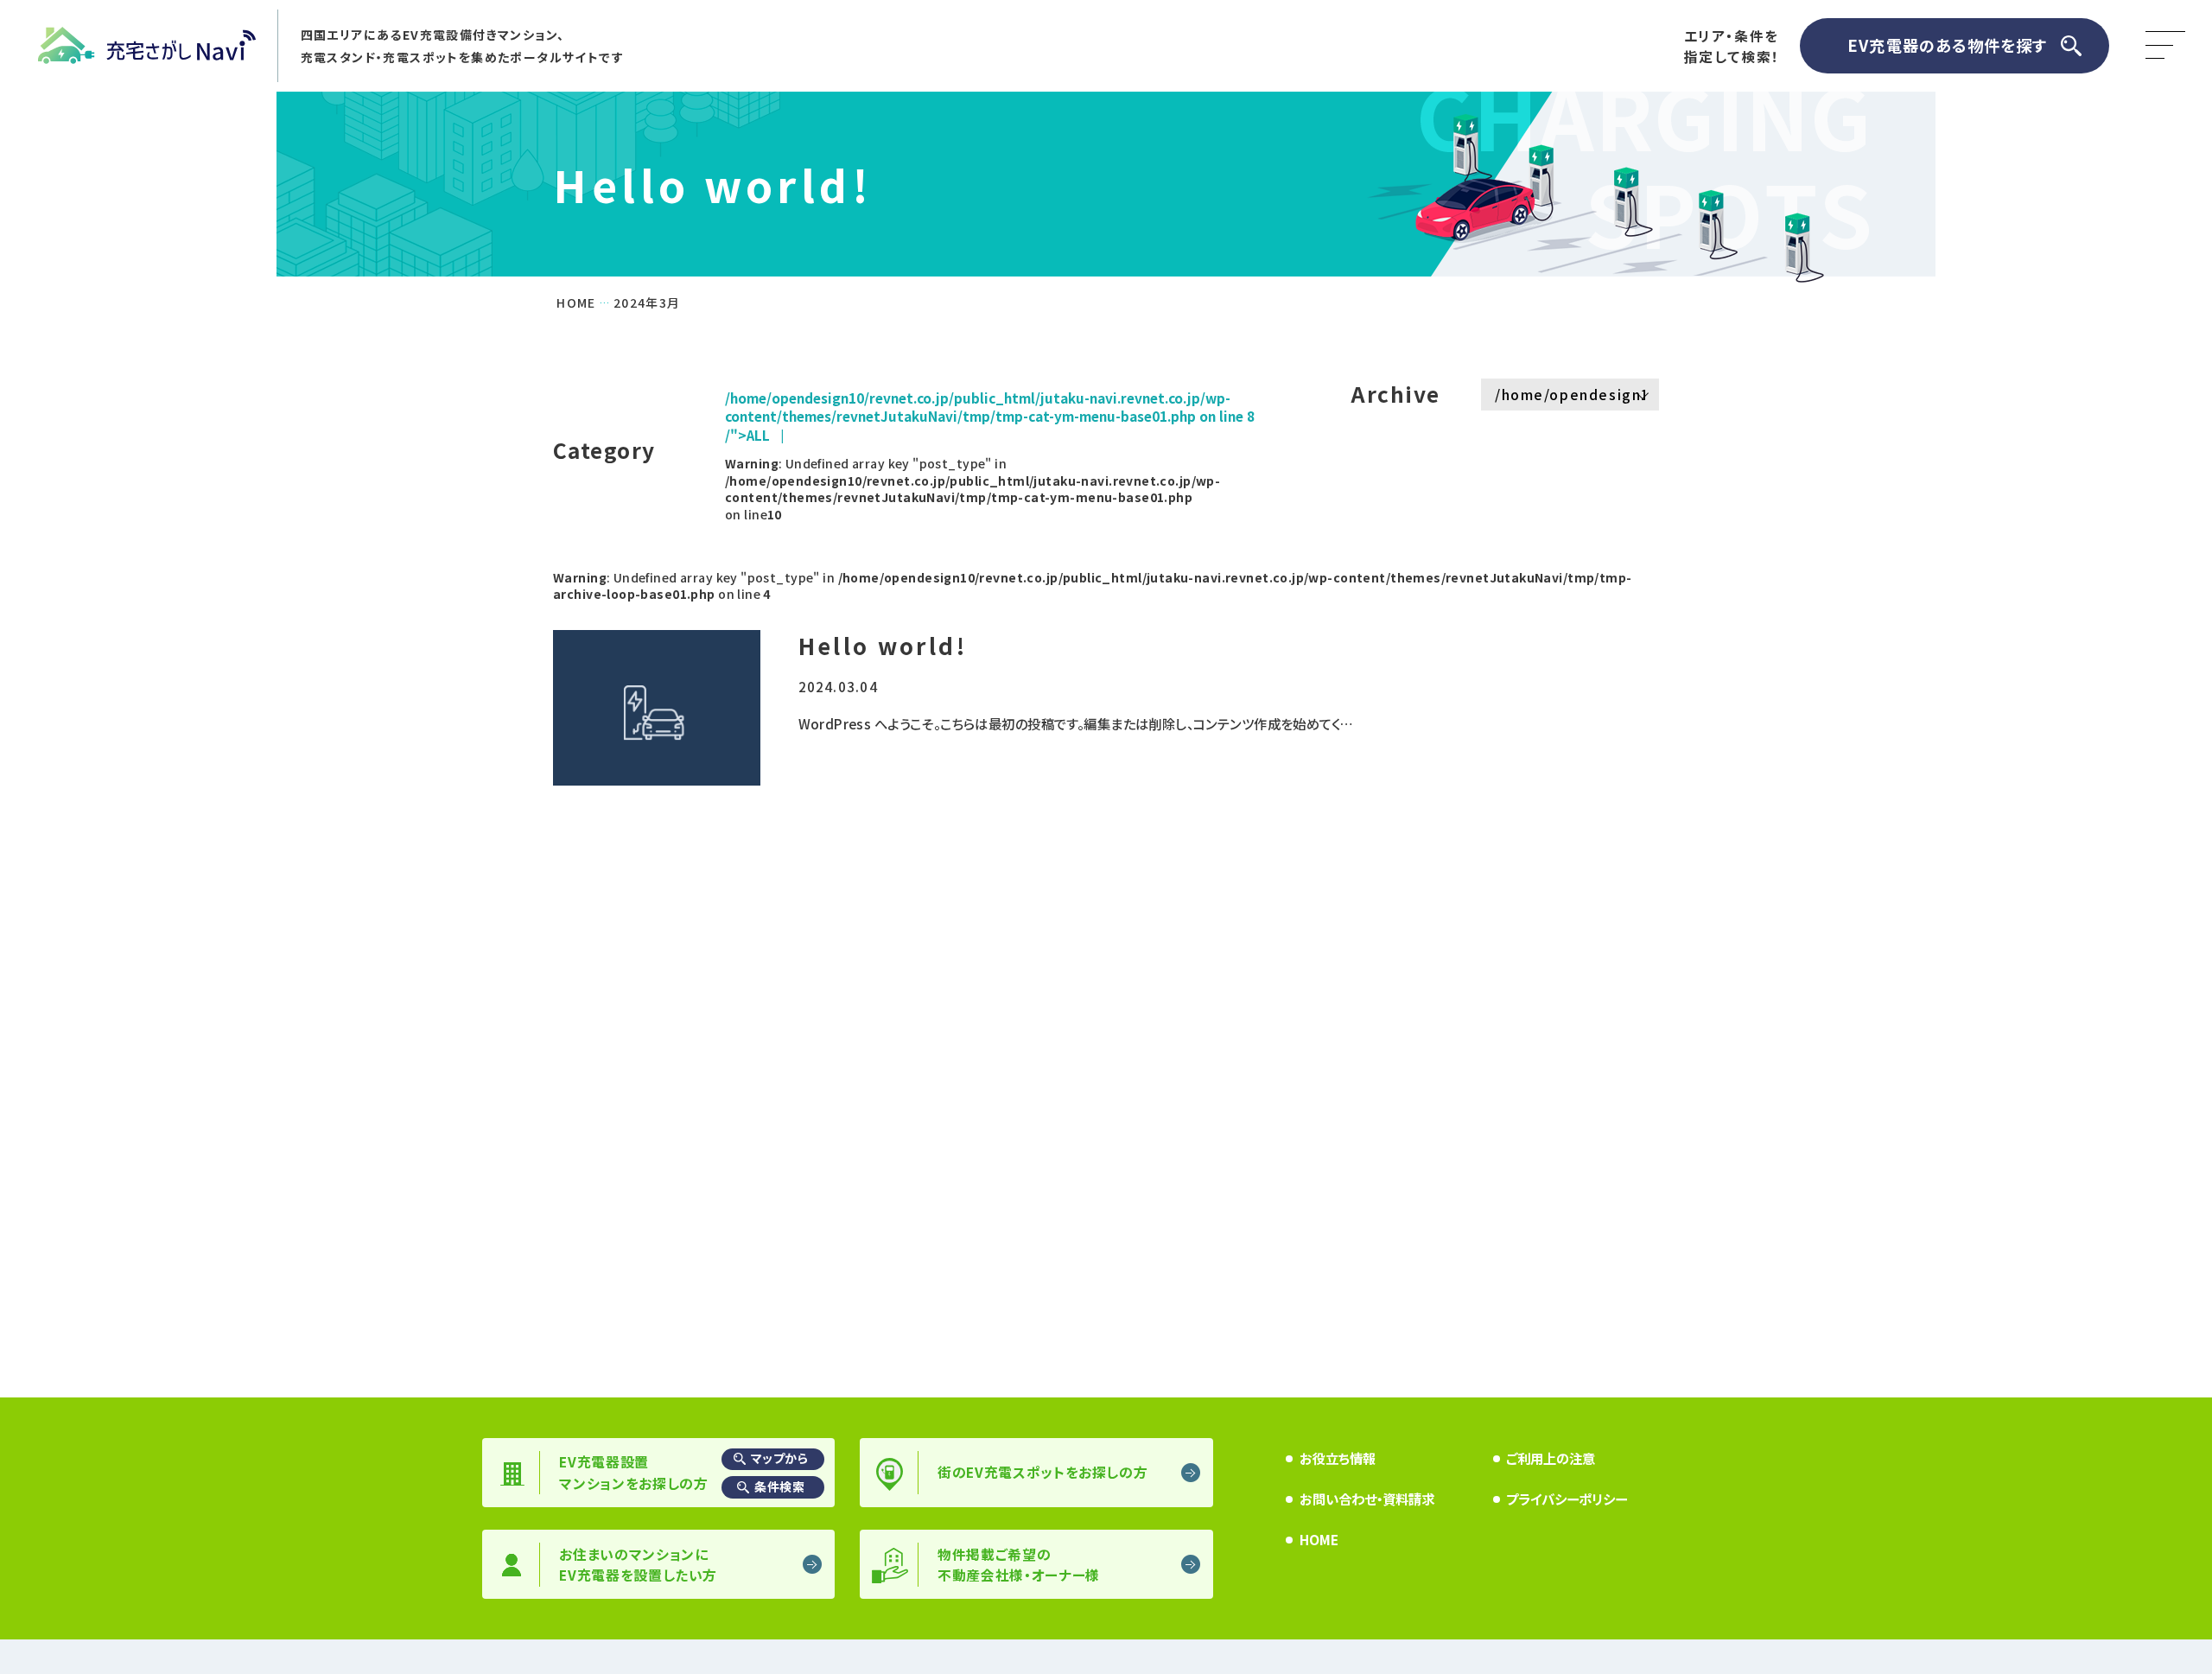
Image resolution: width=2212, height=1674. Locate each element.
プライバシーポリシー (1567, 1499)
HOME (1319, 1539)
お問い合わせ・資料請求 (1367, 1499)
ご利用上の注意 (1551, 1458)
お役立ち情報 (1338, 1458)
